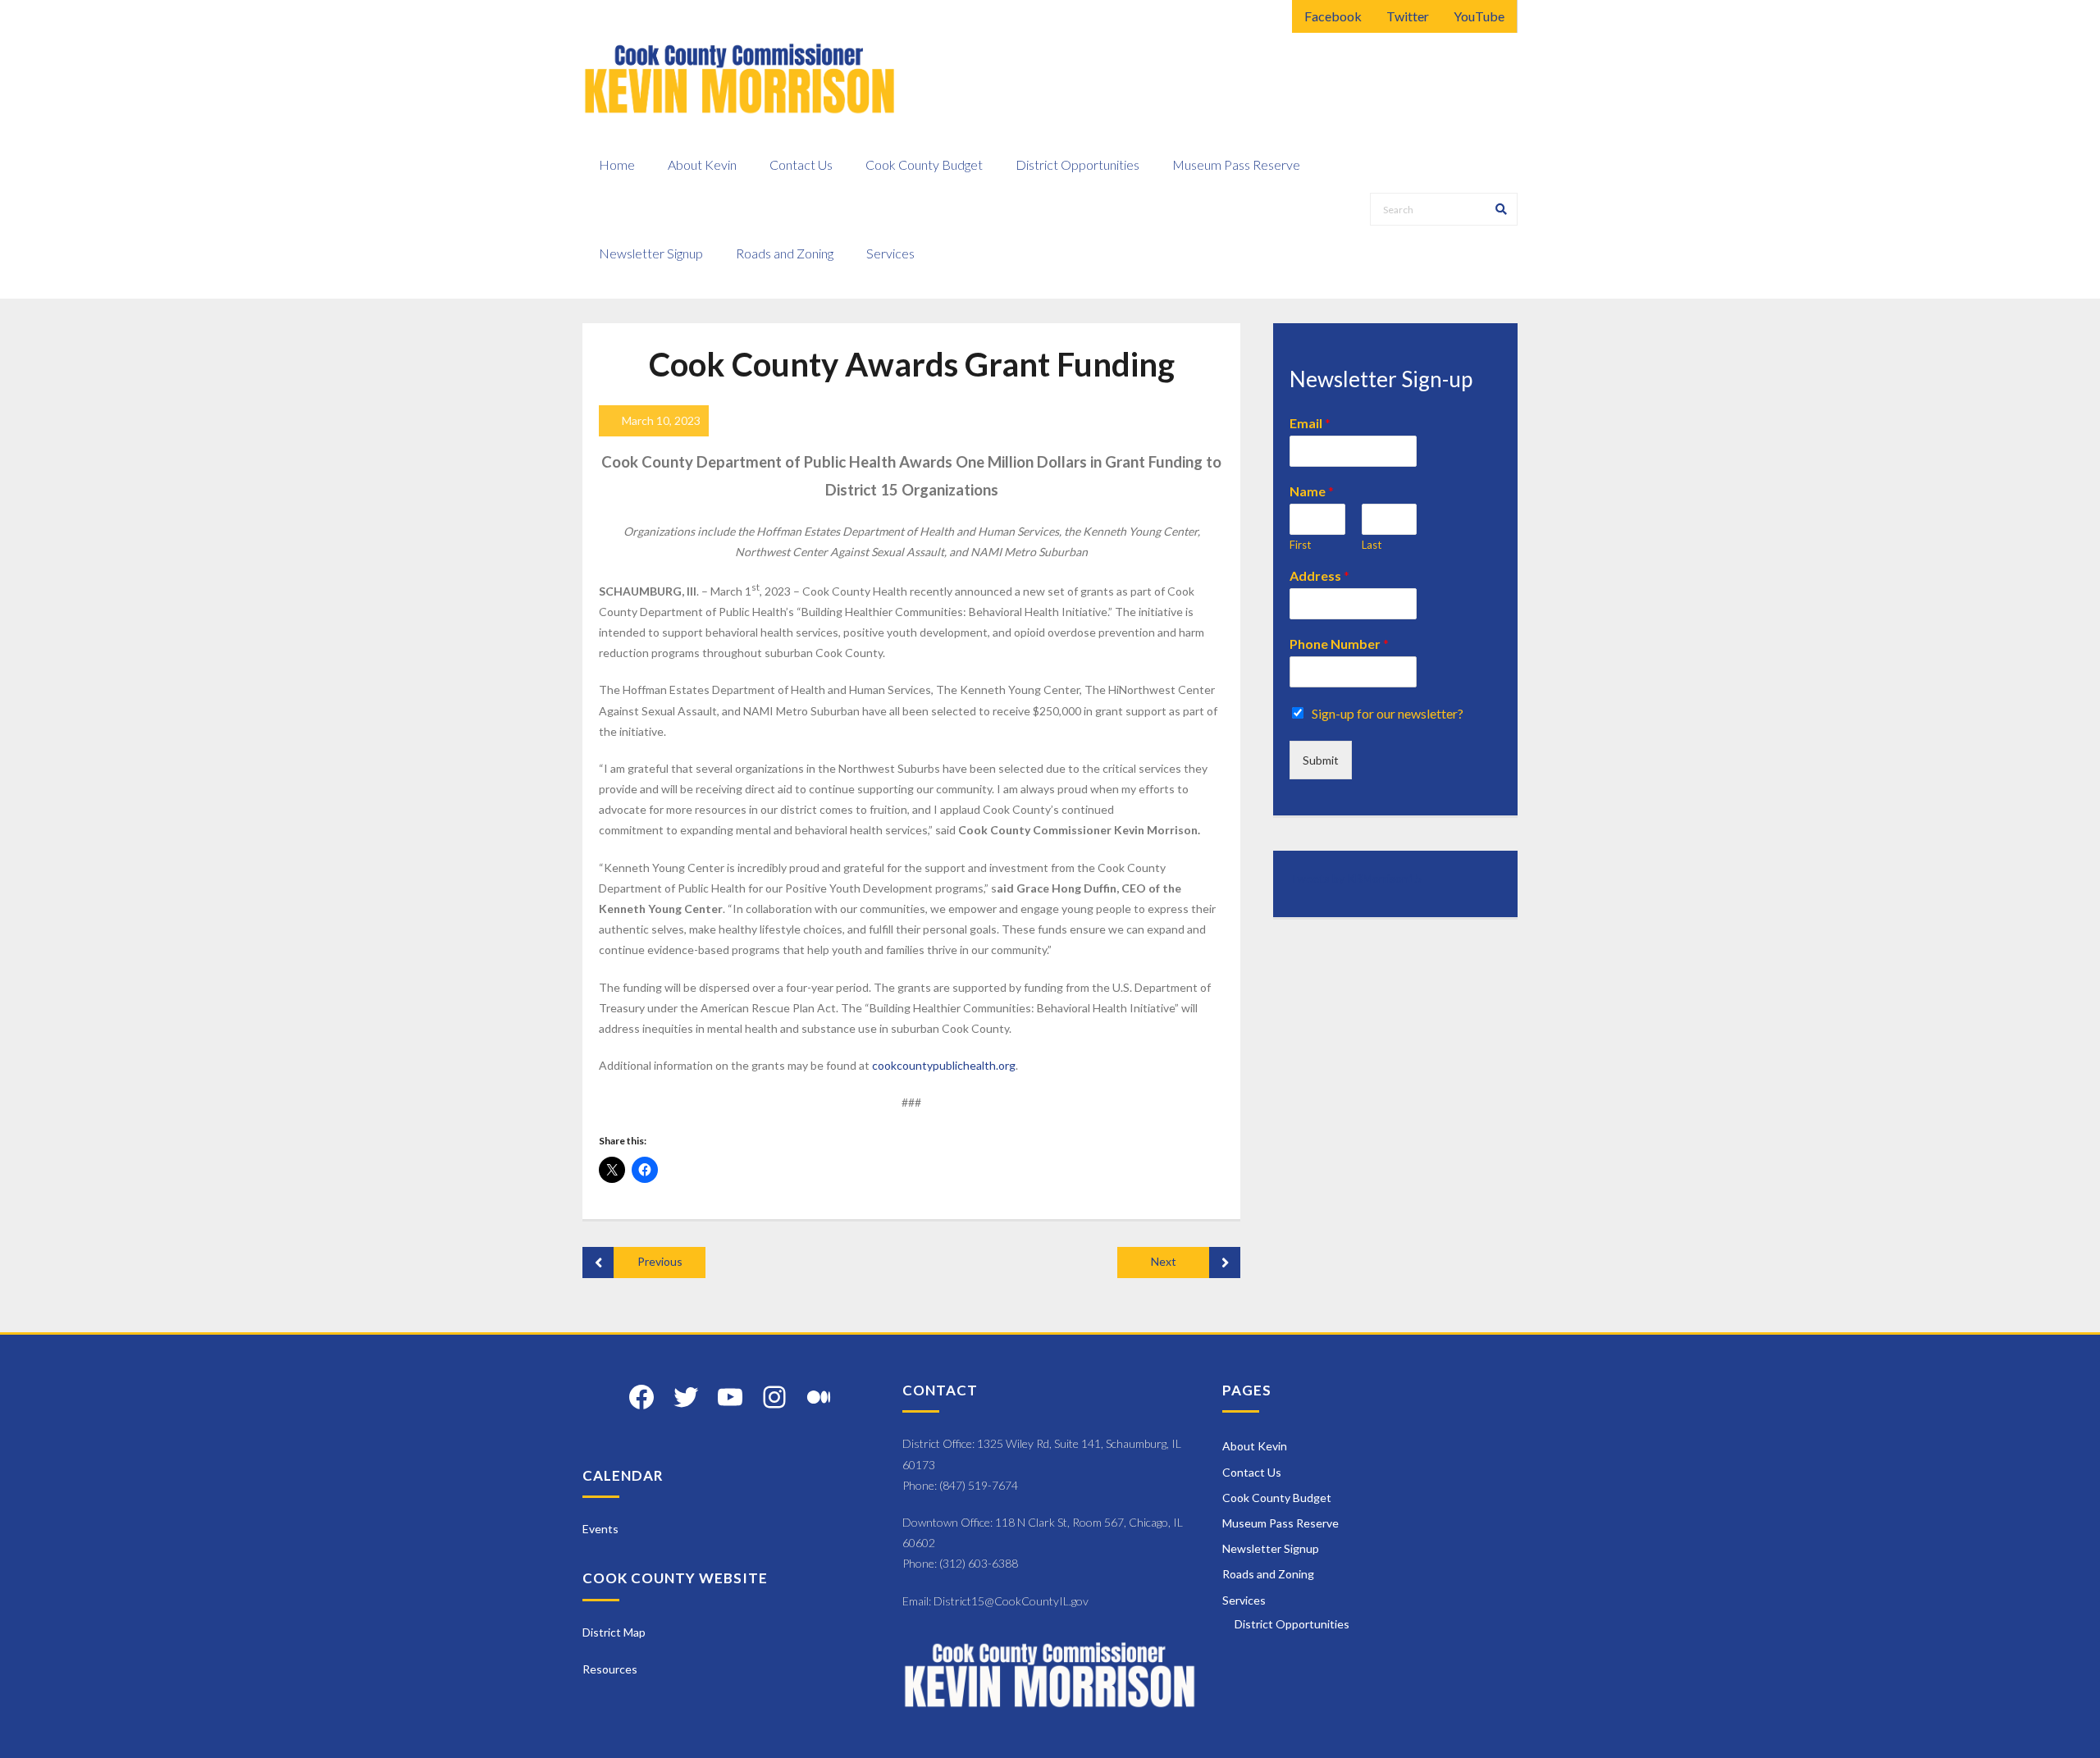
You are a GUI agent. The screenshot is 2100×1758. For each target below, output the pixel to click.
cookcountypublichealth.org (944, 1065)
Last (1372, 545)
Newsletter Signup (1271, 1548)
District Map (614, 1632)
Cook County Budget (1277, 1498)
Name (1312, 491)
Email (1310, 423)
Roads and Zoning (1268, 1574)
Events (600, 1529)
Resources (610, 1669)
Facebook (1333, 16)
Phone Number (1339, 644)
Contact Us (1252, 1472)
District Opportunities (1292, 1624)
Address (1319, 575)
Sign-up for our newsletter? (1388, 713)
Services (1244, 1600)
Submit (1321, 760)
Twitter (1408, 16)
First (1300, 545)
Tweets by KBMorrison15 (1356, 878)
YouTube (1479, 16)
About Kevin (1255, 1446)
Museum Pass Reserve (1281, 1523)
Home (617, 164)
